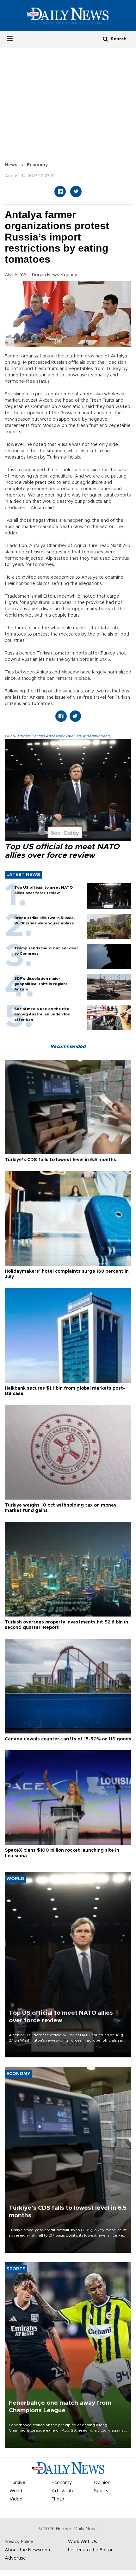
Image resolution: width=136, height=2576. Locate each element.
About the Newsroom (28, 2550)
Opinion (102, 2483)
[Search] (105, 39)
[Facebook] (60, 192)
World (16, 2491)
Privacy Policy (19, 2542)
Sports (101, 2491)
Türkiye (17, 2483)
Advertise (15, 2558)
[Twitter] (76, 192)
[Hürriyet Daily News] (68, 15)
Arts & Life (63, 2491)
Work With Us (83, 2542)
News (11, 165)
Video (16, 2499)
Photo (58, 2499)
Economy (37, 165)
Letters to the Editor (90, 2550)
